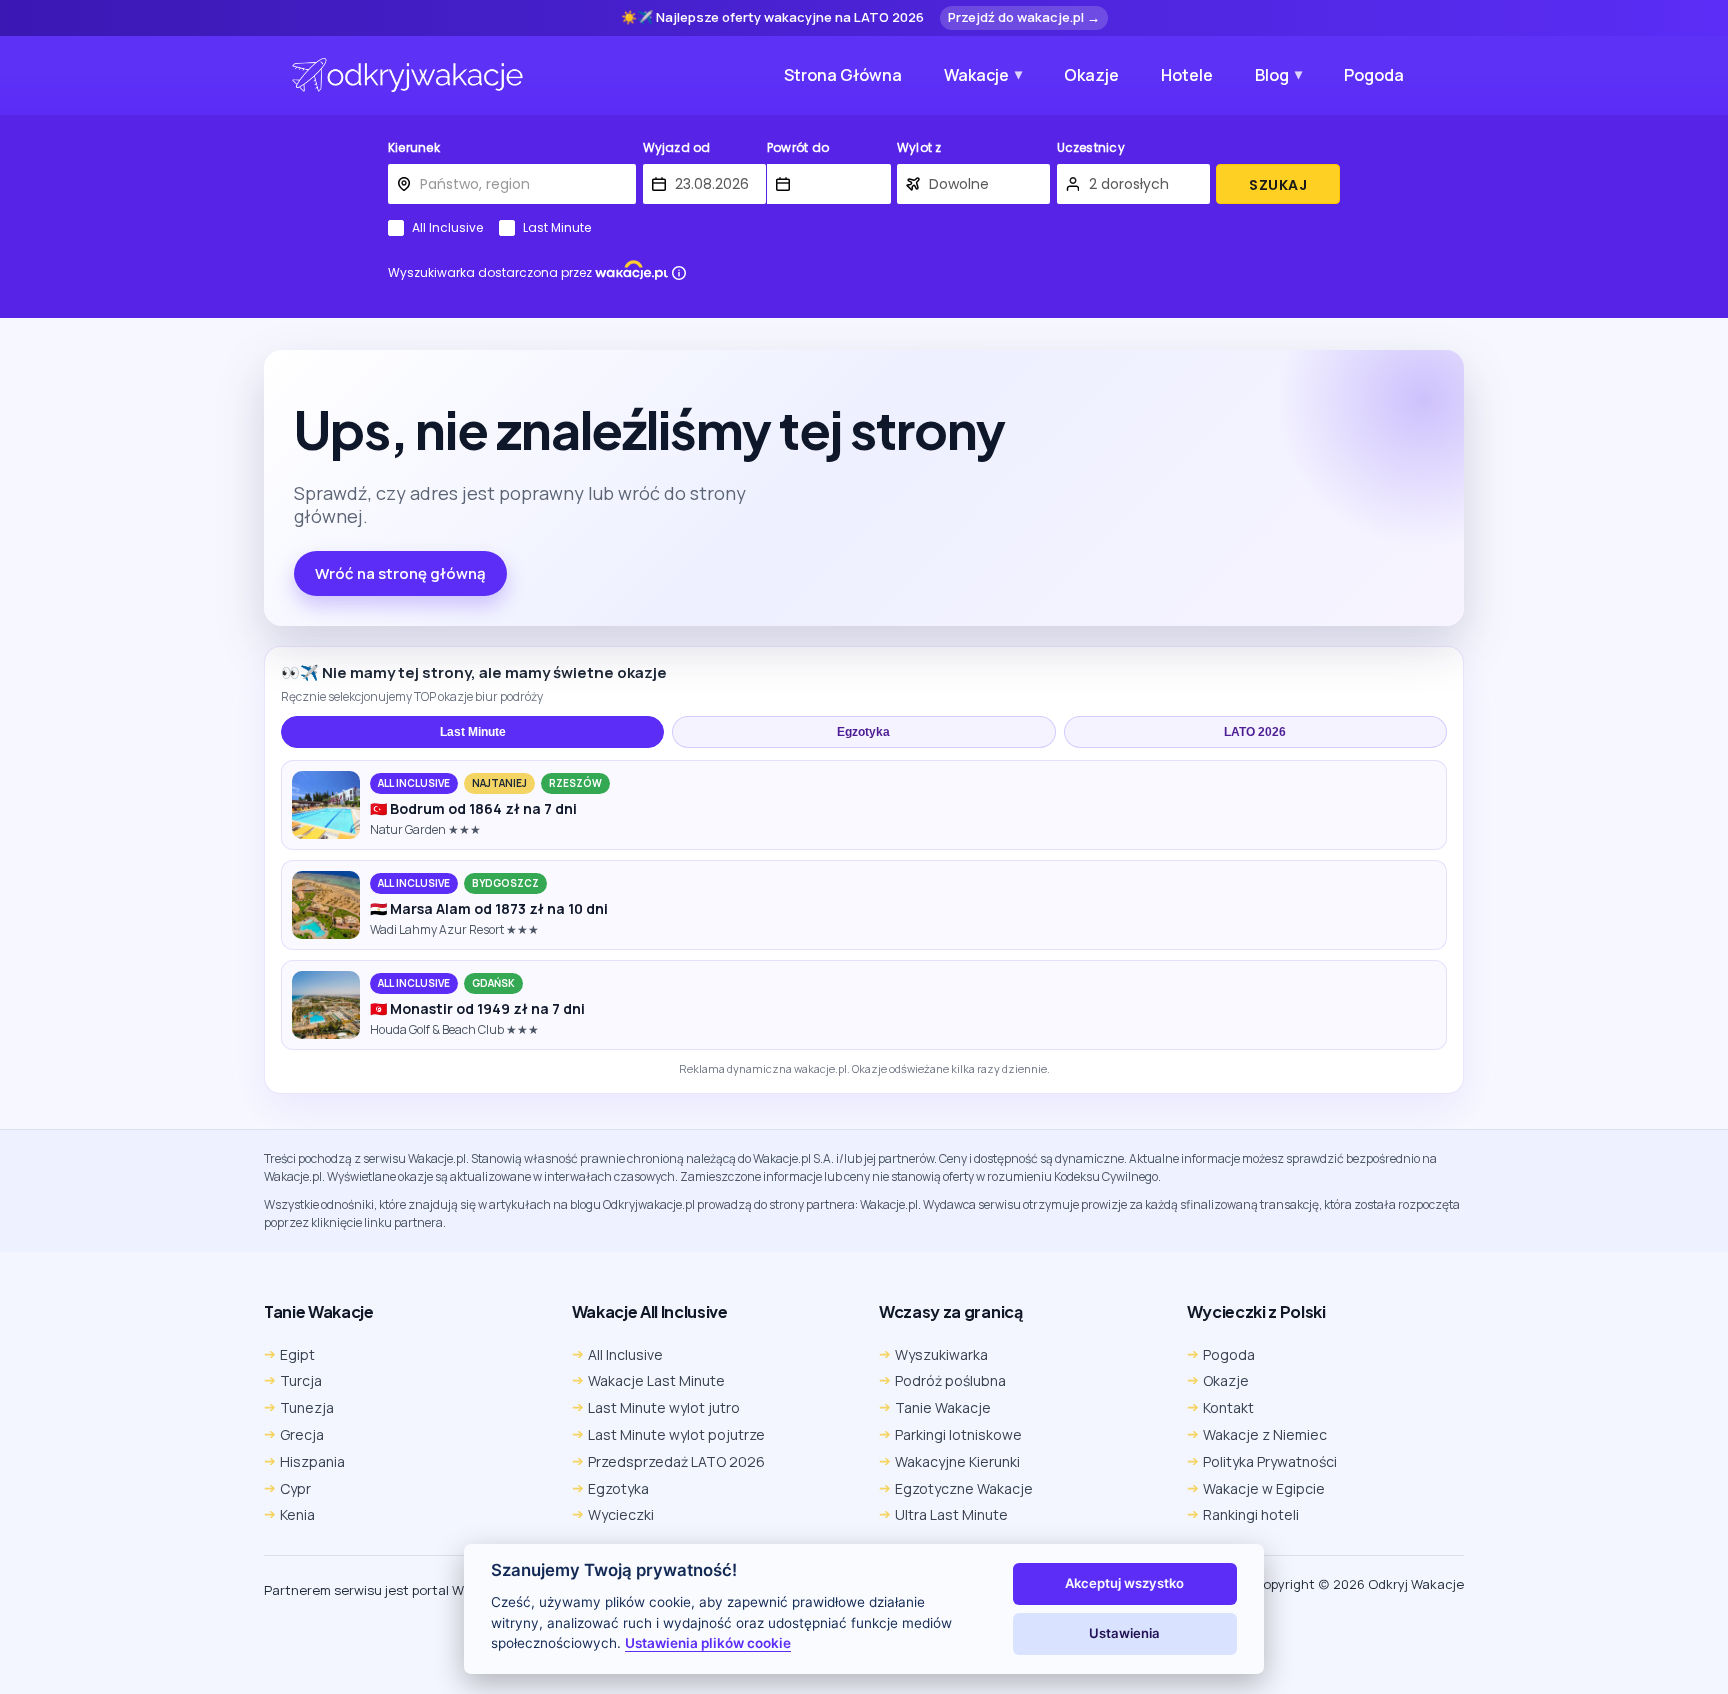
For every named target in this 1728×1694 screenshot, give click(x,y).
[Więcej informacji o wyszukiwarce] (679, 273)
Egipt (297, 1354)
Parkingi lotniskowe (958, 1434)
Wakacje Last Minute (656, 1380)
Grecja (302, 1434)
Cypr (295, 1488)
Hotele (1187, 75)
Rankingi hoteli (1251, 1514)
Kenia (297, 1514)
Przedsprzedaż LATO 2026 (676, 1461)
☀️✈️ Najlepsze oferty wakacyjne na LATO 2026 (772, 18)
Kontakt (1228, 1407)
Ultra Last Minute (951, 1514)
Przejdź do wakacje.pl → (1024, 17)
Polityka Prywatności (1270, 1461)
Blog (1272, 75)
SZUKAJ (1278, 185)
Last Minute (557, 228)
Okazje (1091, 75)
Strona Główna (843, 75)
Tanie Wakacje (943, 1407)
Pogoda (1374, 75)
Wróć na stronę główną (400, 573)
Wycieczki (621, 1514)
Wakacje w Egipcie (1264, 1488)
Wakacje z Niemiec (1265, 1434)
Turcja (301, 1380)
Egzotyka (863, 732)
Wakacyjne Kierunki (957, 1461)
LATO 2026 (1255, 732)
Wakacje (976, 75)
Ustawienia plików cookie (708, 1643)
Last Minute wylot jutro (664, 1407)
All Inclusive (447, 228)
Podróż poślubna (950, 1380)
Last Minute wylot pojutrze (676, 1434)
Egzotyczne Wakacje (964, 1488)
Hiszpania (312, 1461)
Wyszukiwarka (941, 1354)
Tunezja (307, 1407)
